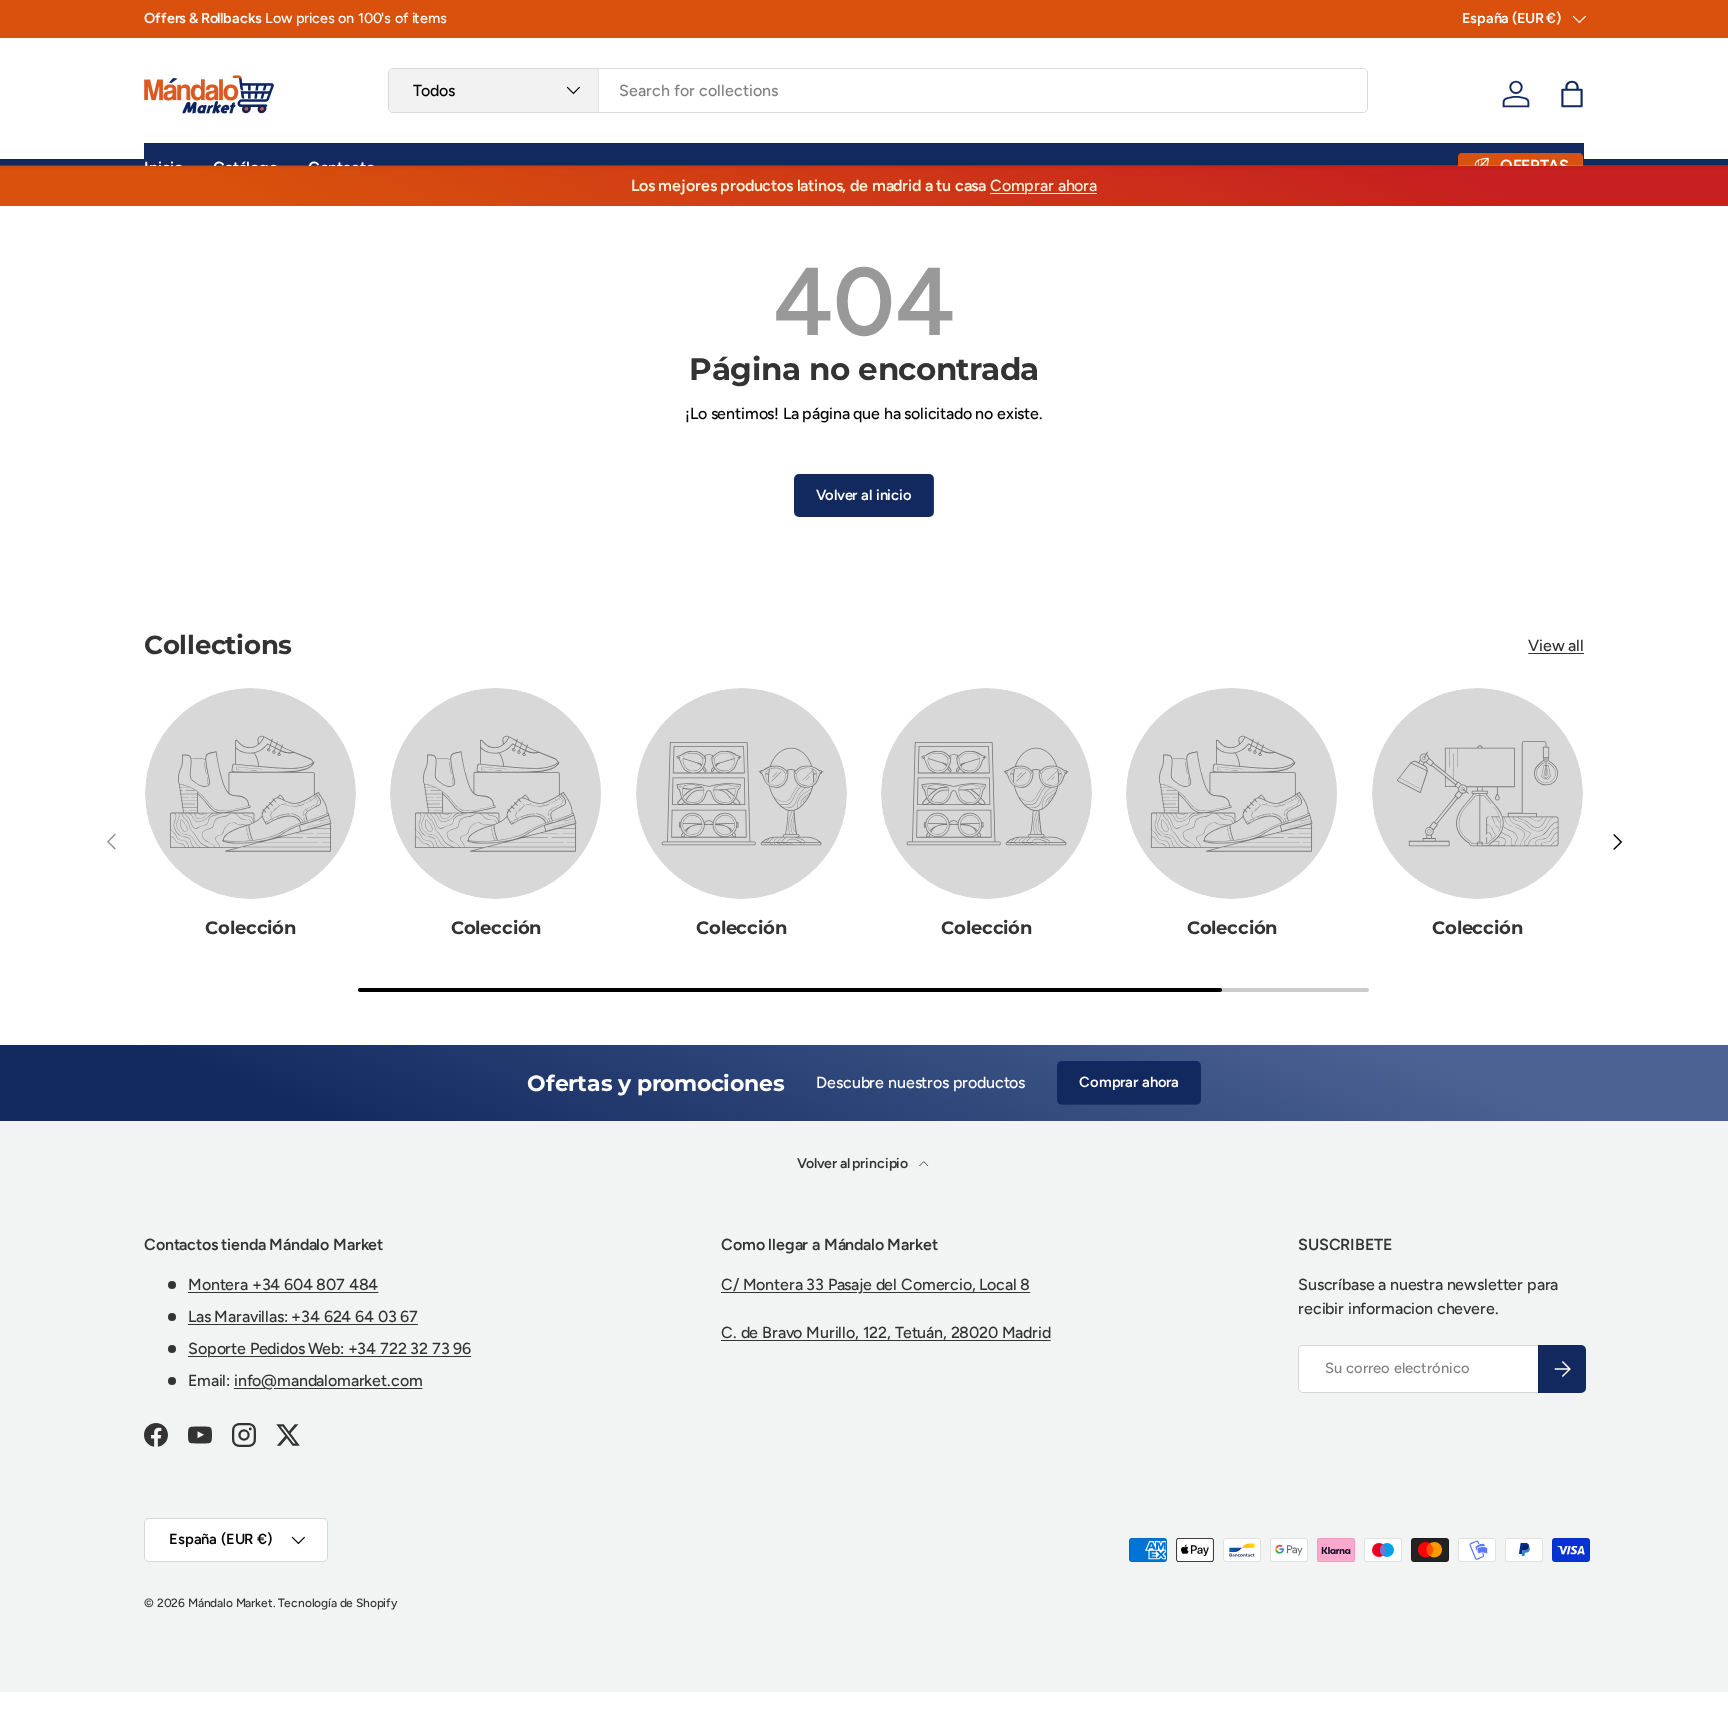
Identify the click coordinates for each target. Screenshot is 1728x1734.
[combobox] (877, 90)
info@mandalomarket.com (328, 1380)
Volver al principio (854, 1163)
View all (1556, 645)
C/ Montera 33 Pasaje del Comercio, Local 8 (875, 1284)
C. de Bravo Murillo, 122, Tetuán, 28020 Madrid (886, 1332)
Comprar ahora (1043, 185)
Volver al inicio (863, 495)
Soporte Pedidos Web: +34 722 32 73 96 (329, 1348)
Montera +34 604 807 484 (283, 1284)
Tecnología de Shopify (337, 1603)
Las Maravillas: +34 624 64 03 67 (303, 1316)
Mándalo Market (230, 1603)
